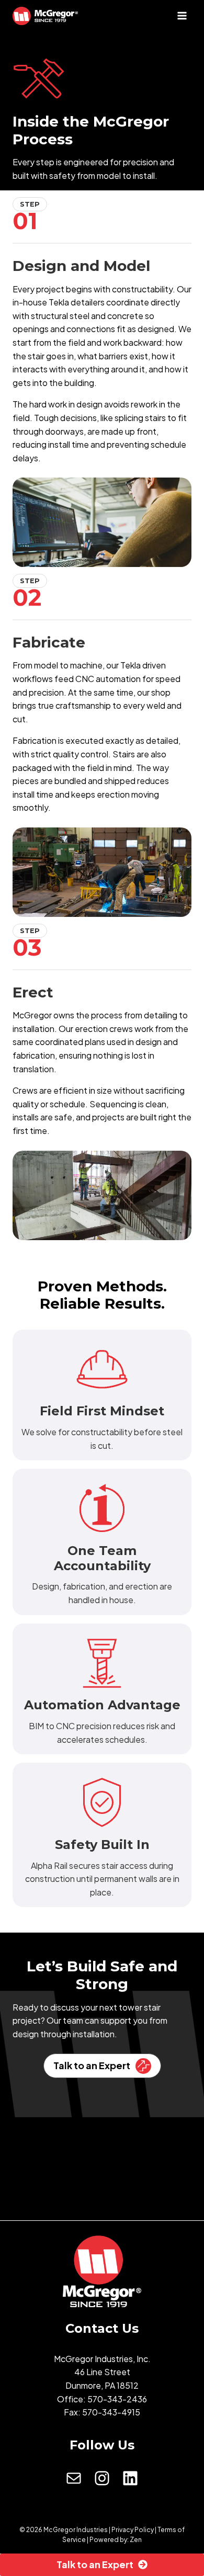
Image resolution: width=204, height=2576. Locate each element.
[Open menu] (182, 15)
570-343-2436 (117, 2399)
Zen (136, 2540)
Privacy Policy (133, 2530)
